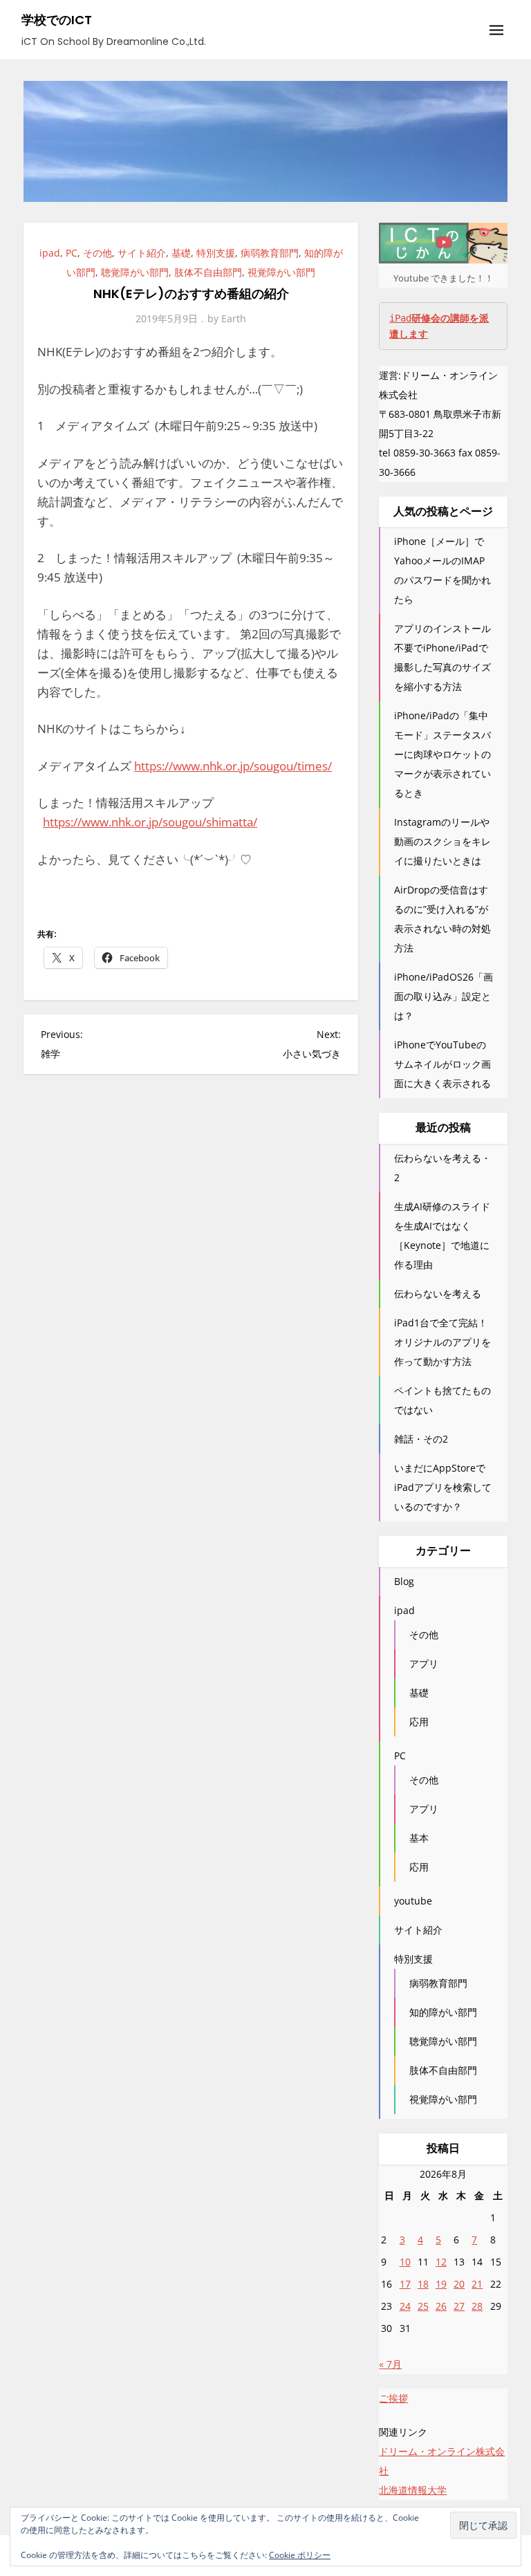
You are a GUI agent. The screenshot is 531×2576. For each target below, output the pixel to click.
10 (405, 2262)
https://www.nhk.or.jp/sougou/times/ (233, 766)
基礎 (181, 253)
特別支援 (216, 253)
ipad (50, 253)
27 (459, 2306)
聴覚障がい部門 (135, 272)
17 (405, 2284)
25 (423, 2306)
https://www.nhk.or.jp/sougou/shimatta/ (150, 822)
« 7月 (390, 2364)
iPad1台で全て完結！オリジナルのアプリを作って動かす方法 (442, 1342)
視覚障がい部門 (281, 272)
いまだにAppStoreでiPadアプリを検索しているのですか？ (443, 1487)
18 (423, 2284)
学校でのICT (57, 20)
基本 (419, 1838)
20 (459, 2284)
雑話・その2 (421, 1439)
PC (72, 253)
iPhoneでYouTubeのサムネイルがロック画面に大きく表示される (442, 1064)
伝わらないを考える (438, 1294)
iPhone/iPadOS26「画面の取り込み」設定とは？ (444, 996)
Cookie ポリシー (300, 2555)
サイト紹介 (142, 253)
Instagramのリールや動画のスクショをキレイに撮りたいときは (442, 841)
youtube (413, 1901)
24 (405, 2306)
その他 (97, 253)
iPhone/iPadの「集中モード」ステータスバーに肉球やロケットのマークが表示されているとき (442, 754)
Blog (404, 1581)
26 (441, 2306)
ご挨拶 (393, 2398)
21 (477, 2284)
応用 (419, 1722)
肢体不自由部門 (208, 272)
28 (477, 2306)
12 (441, 2262)
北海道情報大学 (413, 2490)
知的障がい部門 (443, 2012)
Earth (234, 318)
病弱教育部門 (270, 253)
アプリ (424, 1664)
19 (441, 2284)
